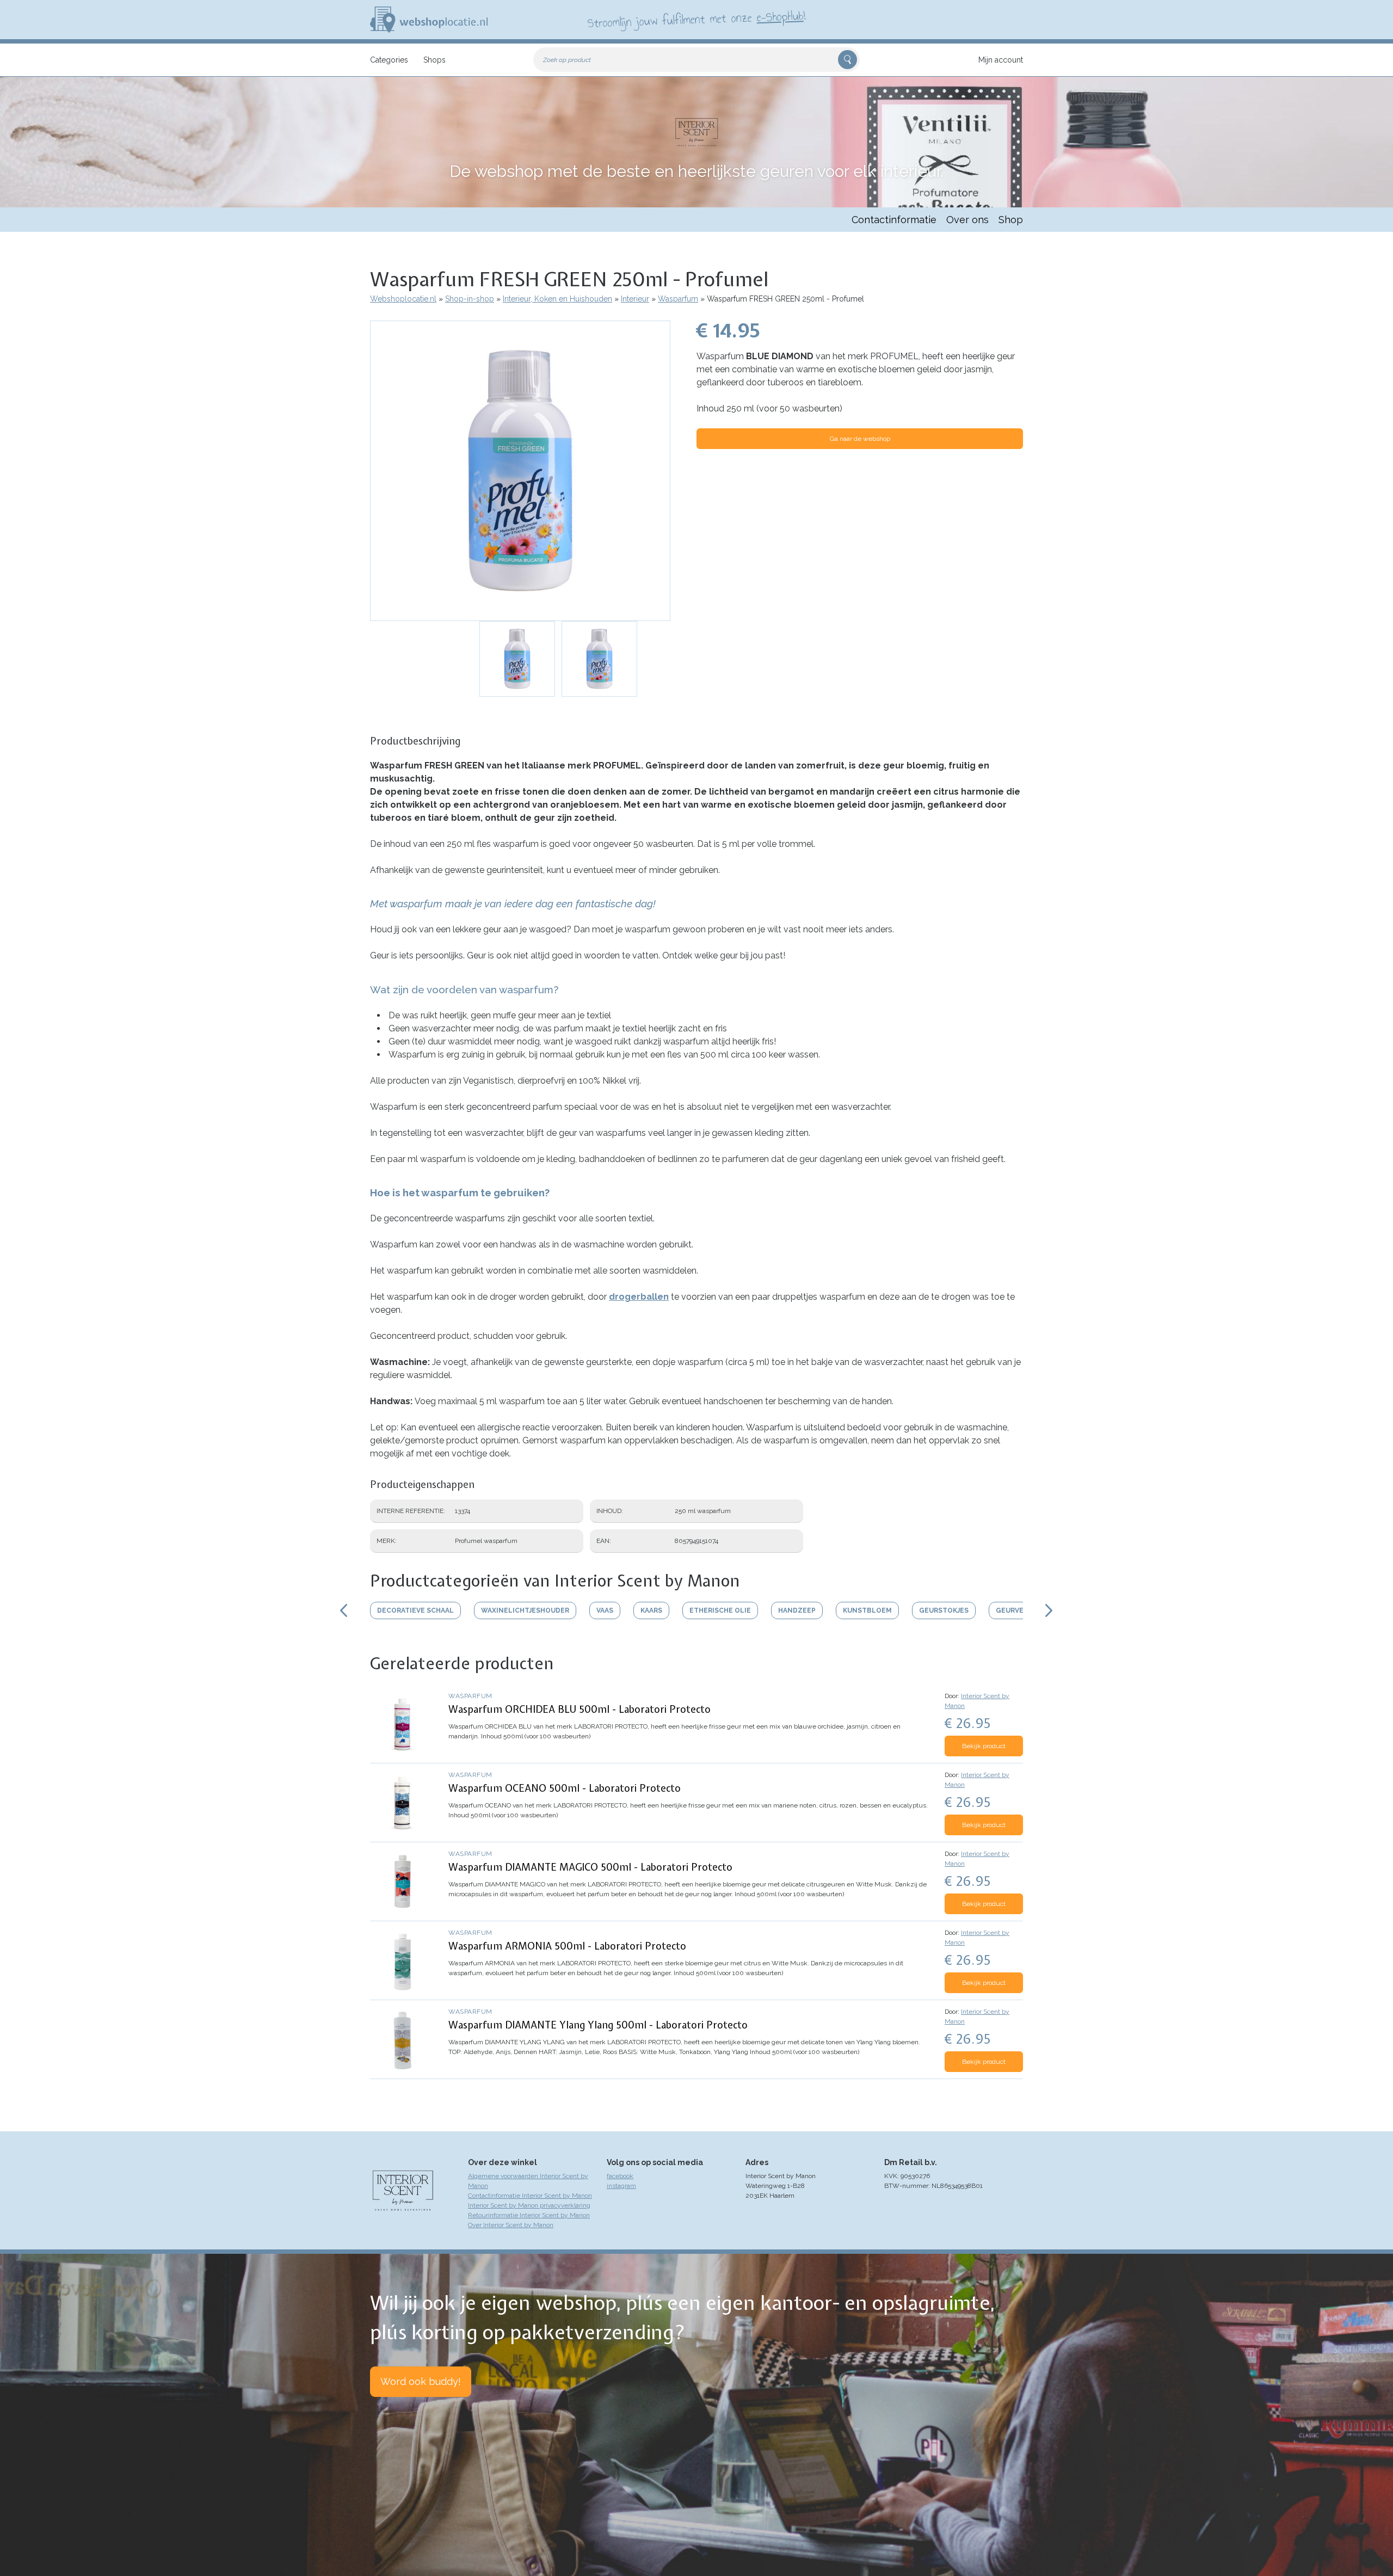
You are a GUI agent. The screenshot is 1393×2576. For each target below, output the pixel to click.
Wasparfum (678, 299)
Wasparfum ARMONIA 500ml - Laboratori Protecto (567, 1946)
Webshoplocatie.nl (403, 299)
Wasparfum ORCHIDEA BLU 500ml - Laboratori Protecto (580, 1709)
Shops (434, 60)
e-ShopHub (780, 16)
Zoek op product (567, 60)
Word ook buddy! (421, 2381)
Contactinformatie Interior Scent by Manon (530, 2196)
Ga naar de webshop (860, 439)
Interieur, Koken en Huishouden (557, 299)
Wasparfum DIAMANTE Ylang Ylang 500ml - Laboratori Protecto (598, 2025)
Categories (389, 60)
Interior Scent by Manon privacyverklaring (529, 2205)
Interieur (635, 299)
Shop (1011, 220)
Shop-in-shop (470, 299)
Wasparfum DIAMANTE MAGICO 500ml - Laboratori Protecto (590, 1867)
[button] (520, 471)
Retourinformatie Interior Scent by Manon (529, 2215)
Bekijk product (984, 1746)
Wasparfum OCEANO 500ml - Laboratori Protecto (565, 1788)
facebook (620, 2176)
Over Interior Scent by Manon (511, 2225)
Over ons (967, 220)
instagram (621, 2186)
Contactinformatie (894, 220)
